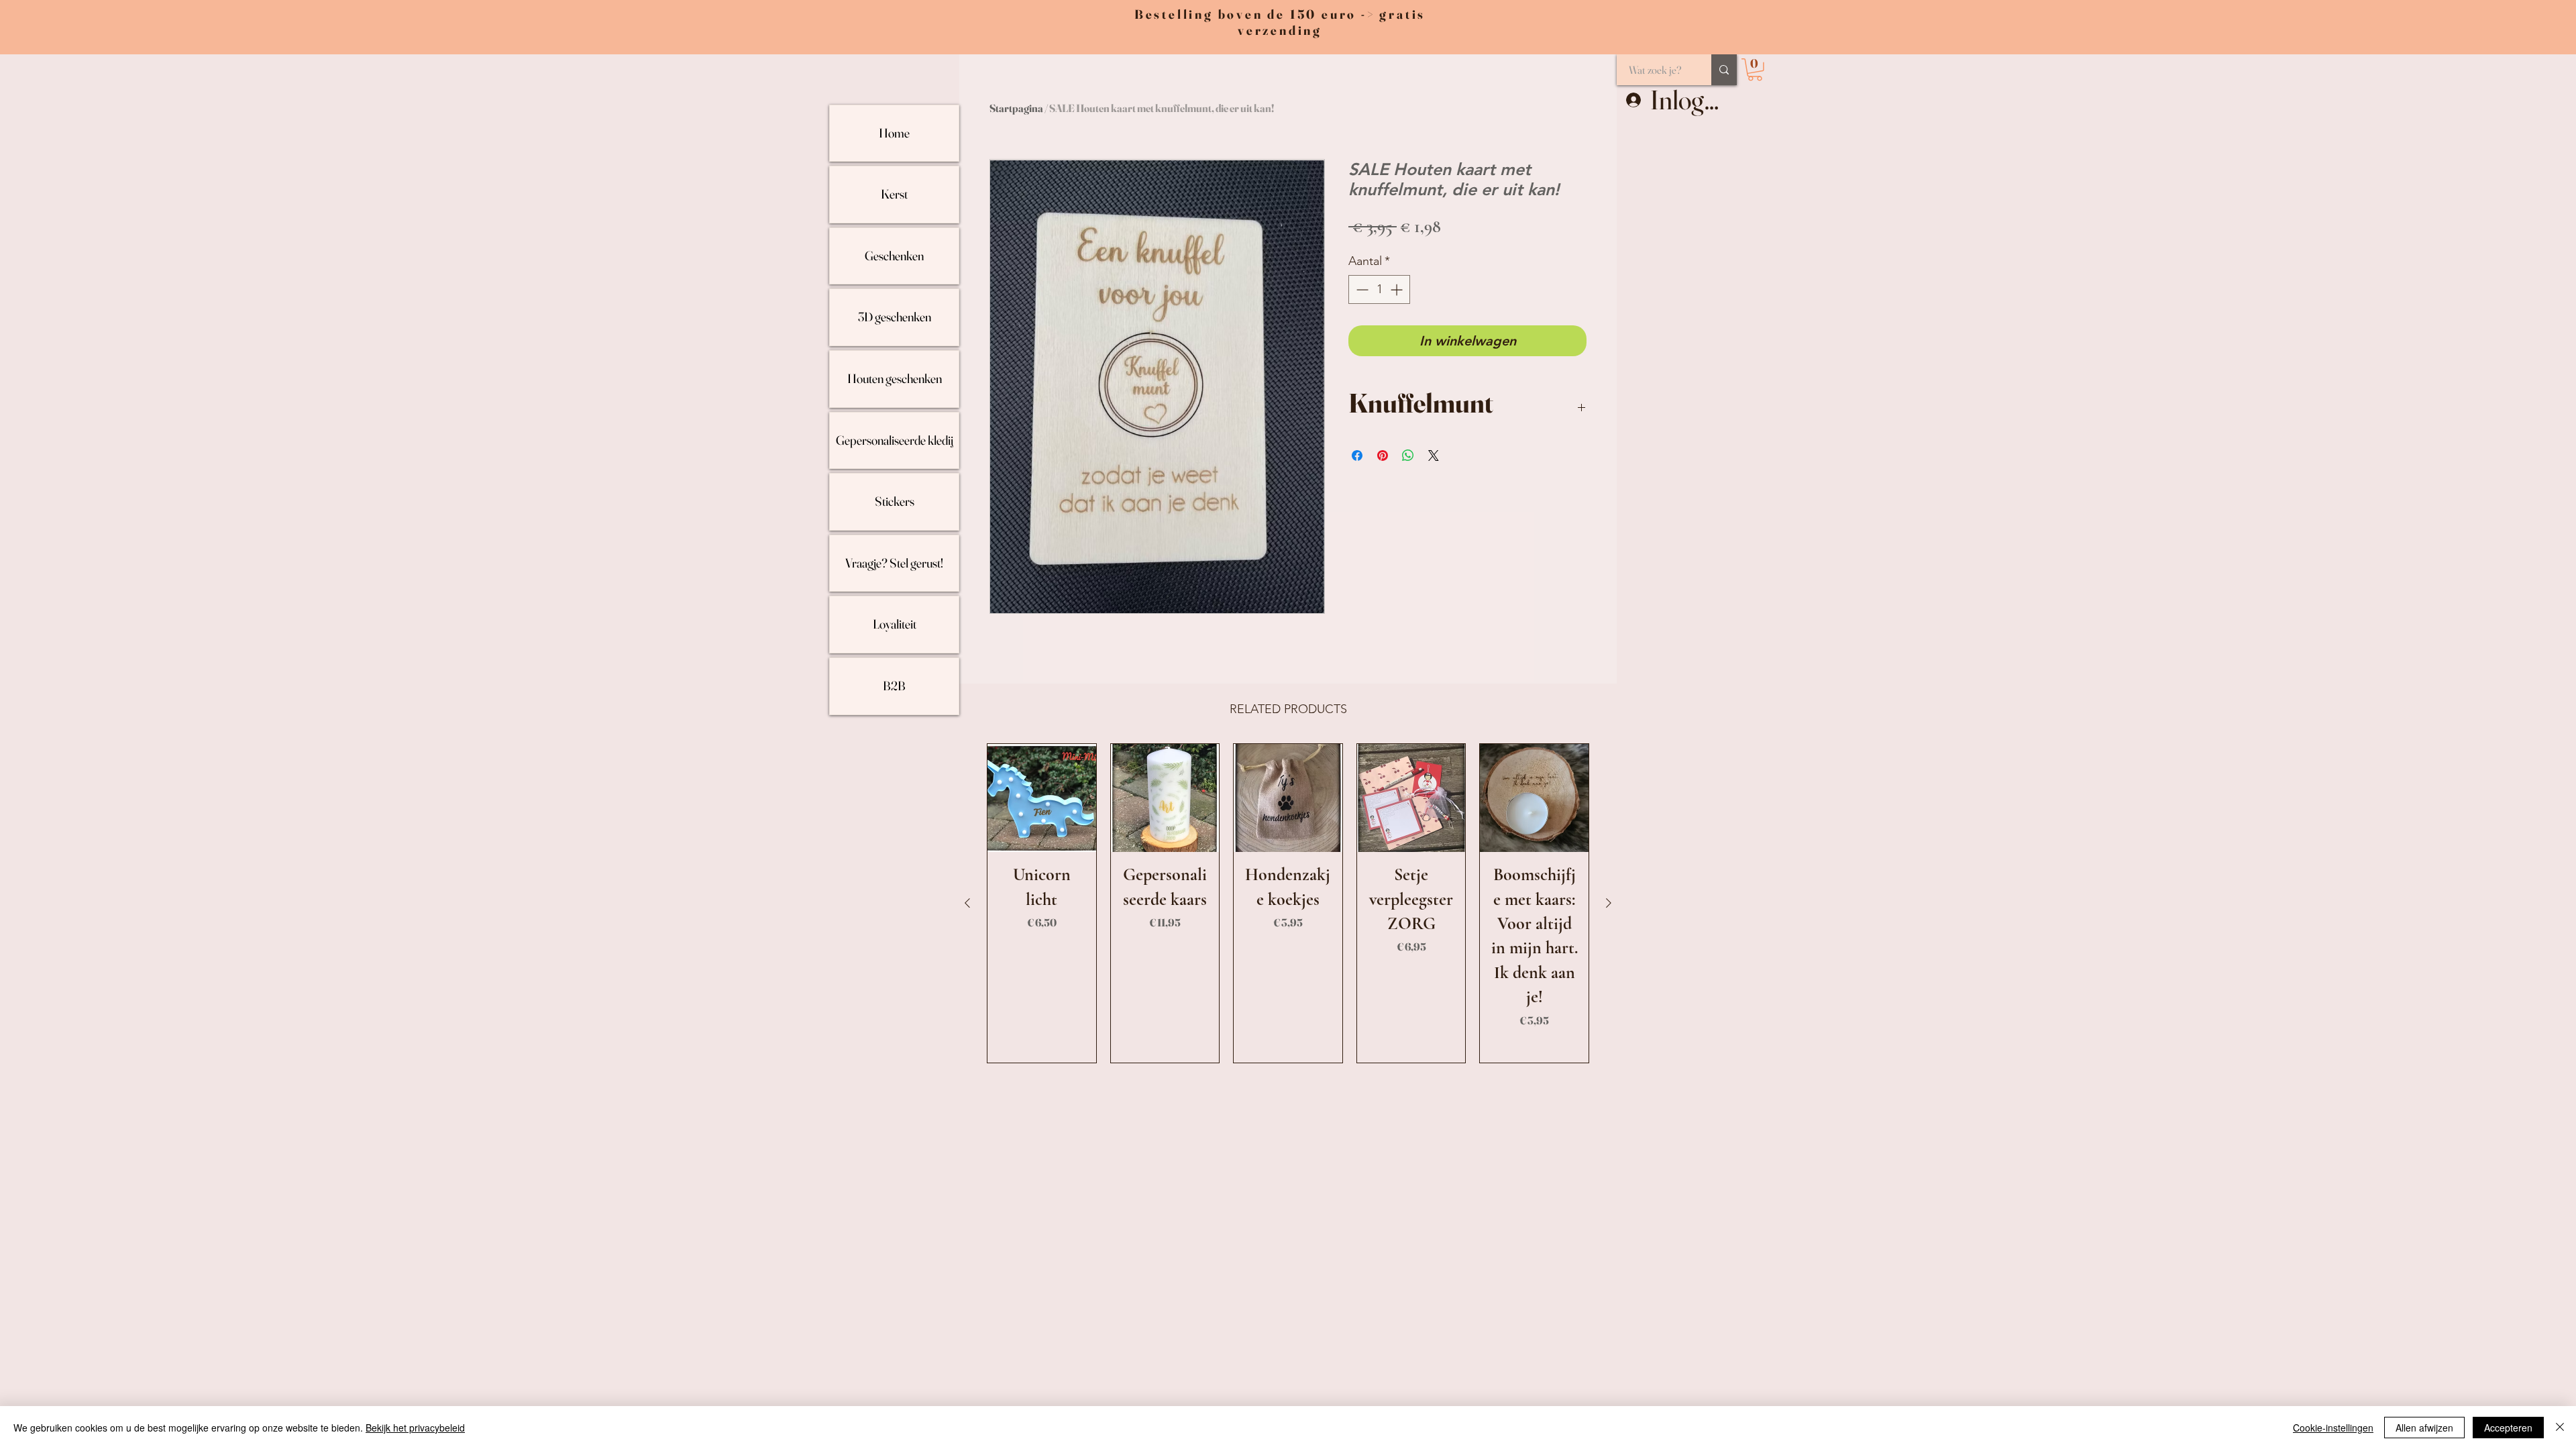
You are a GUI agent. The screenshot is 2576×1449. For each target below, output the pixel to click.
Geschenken (894, 256)
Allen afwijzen (2424, 1428)
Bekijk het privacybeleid (415, 1428)
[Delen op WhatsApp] (1408, 455)
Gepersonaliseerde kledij (895, 440)
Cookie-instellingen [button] (2333, 1428)
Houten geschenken (895, 378)
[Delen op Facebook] (1357, 455)
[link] (1755, 70)
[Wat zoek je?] (1724, 70)
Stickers (895, 501)
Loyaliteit (895, 624)
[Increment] (1398, 289)
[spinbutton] (1379, 289)
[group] (1288, 903)
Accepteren (2508, 1428)
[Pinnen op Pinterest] (1383, 455)
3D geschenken (895, 317)
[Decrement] (1361, 289)
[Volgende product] (1609, 903)
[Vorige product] (967, 903)
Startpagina (1016, 108)
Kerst (894, 194)
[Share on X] (1434, 455)
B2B (894, 686)
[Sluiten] (2560, 1428)
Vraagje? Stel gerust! (894, 563)
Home (894, 133)
